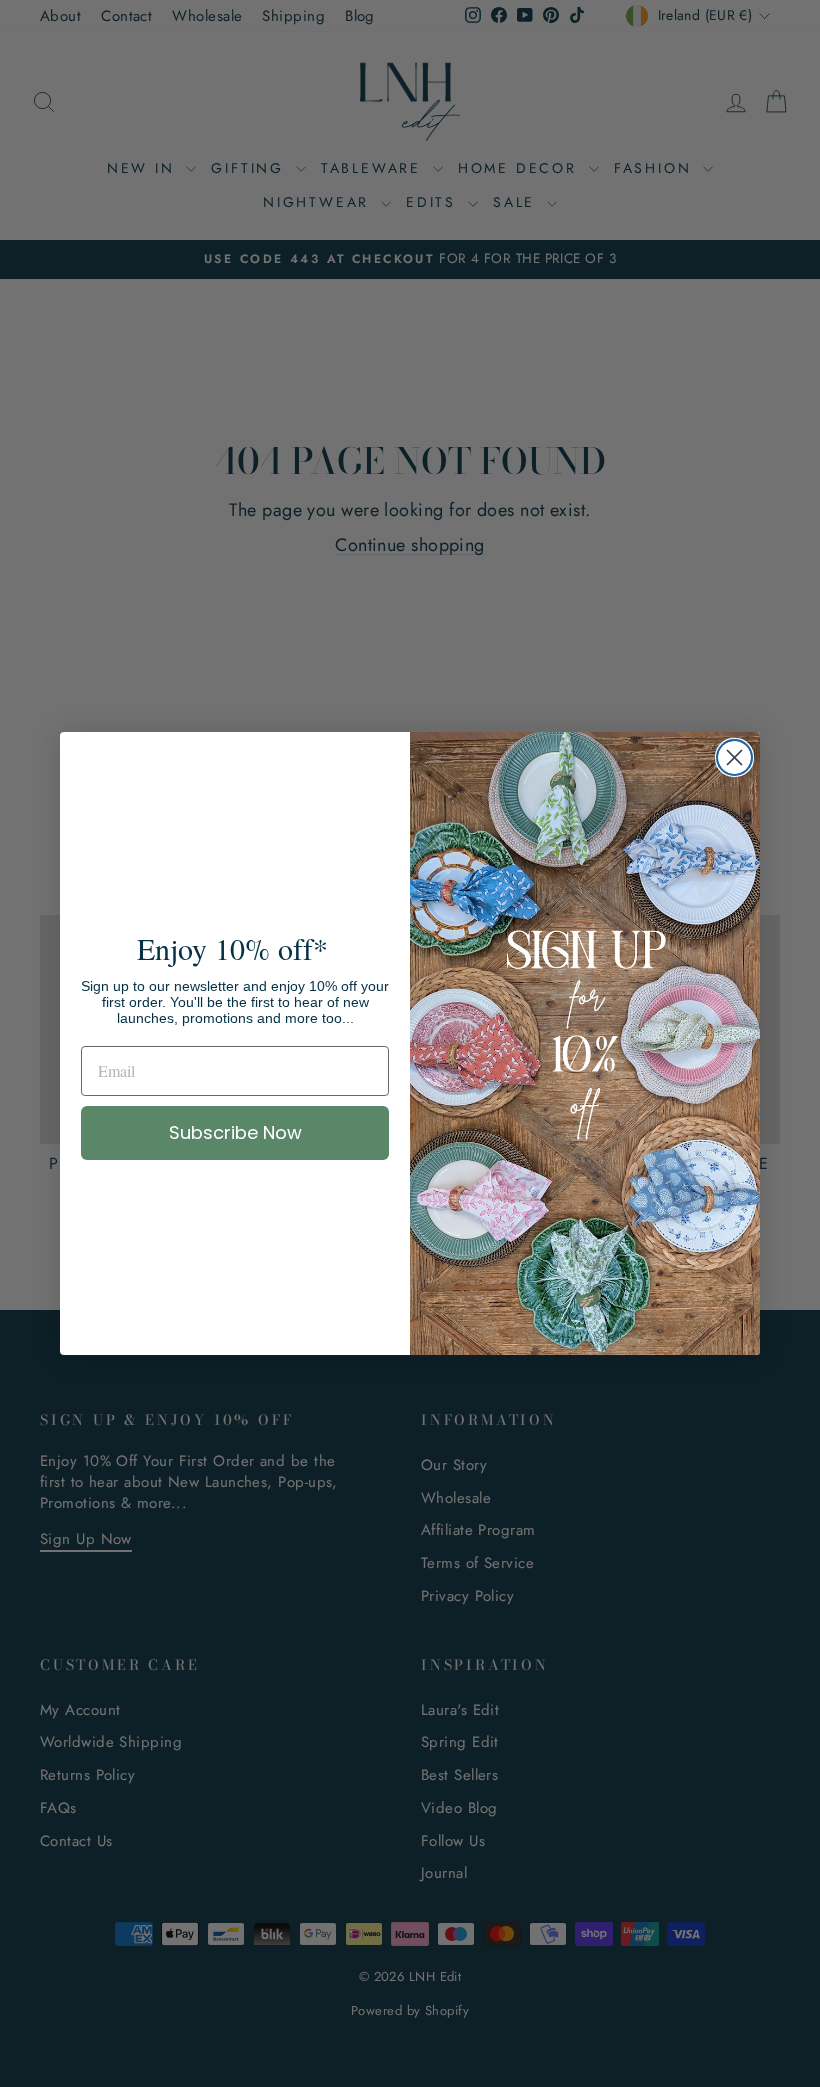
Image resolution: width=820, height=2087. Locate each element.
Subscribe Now (235, 1132)
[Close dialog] (734, 757)
